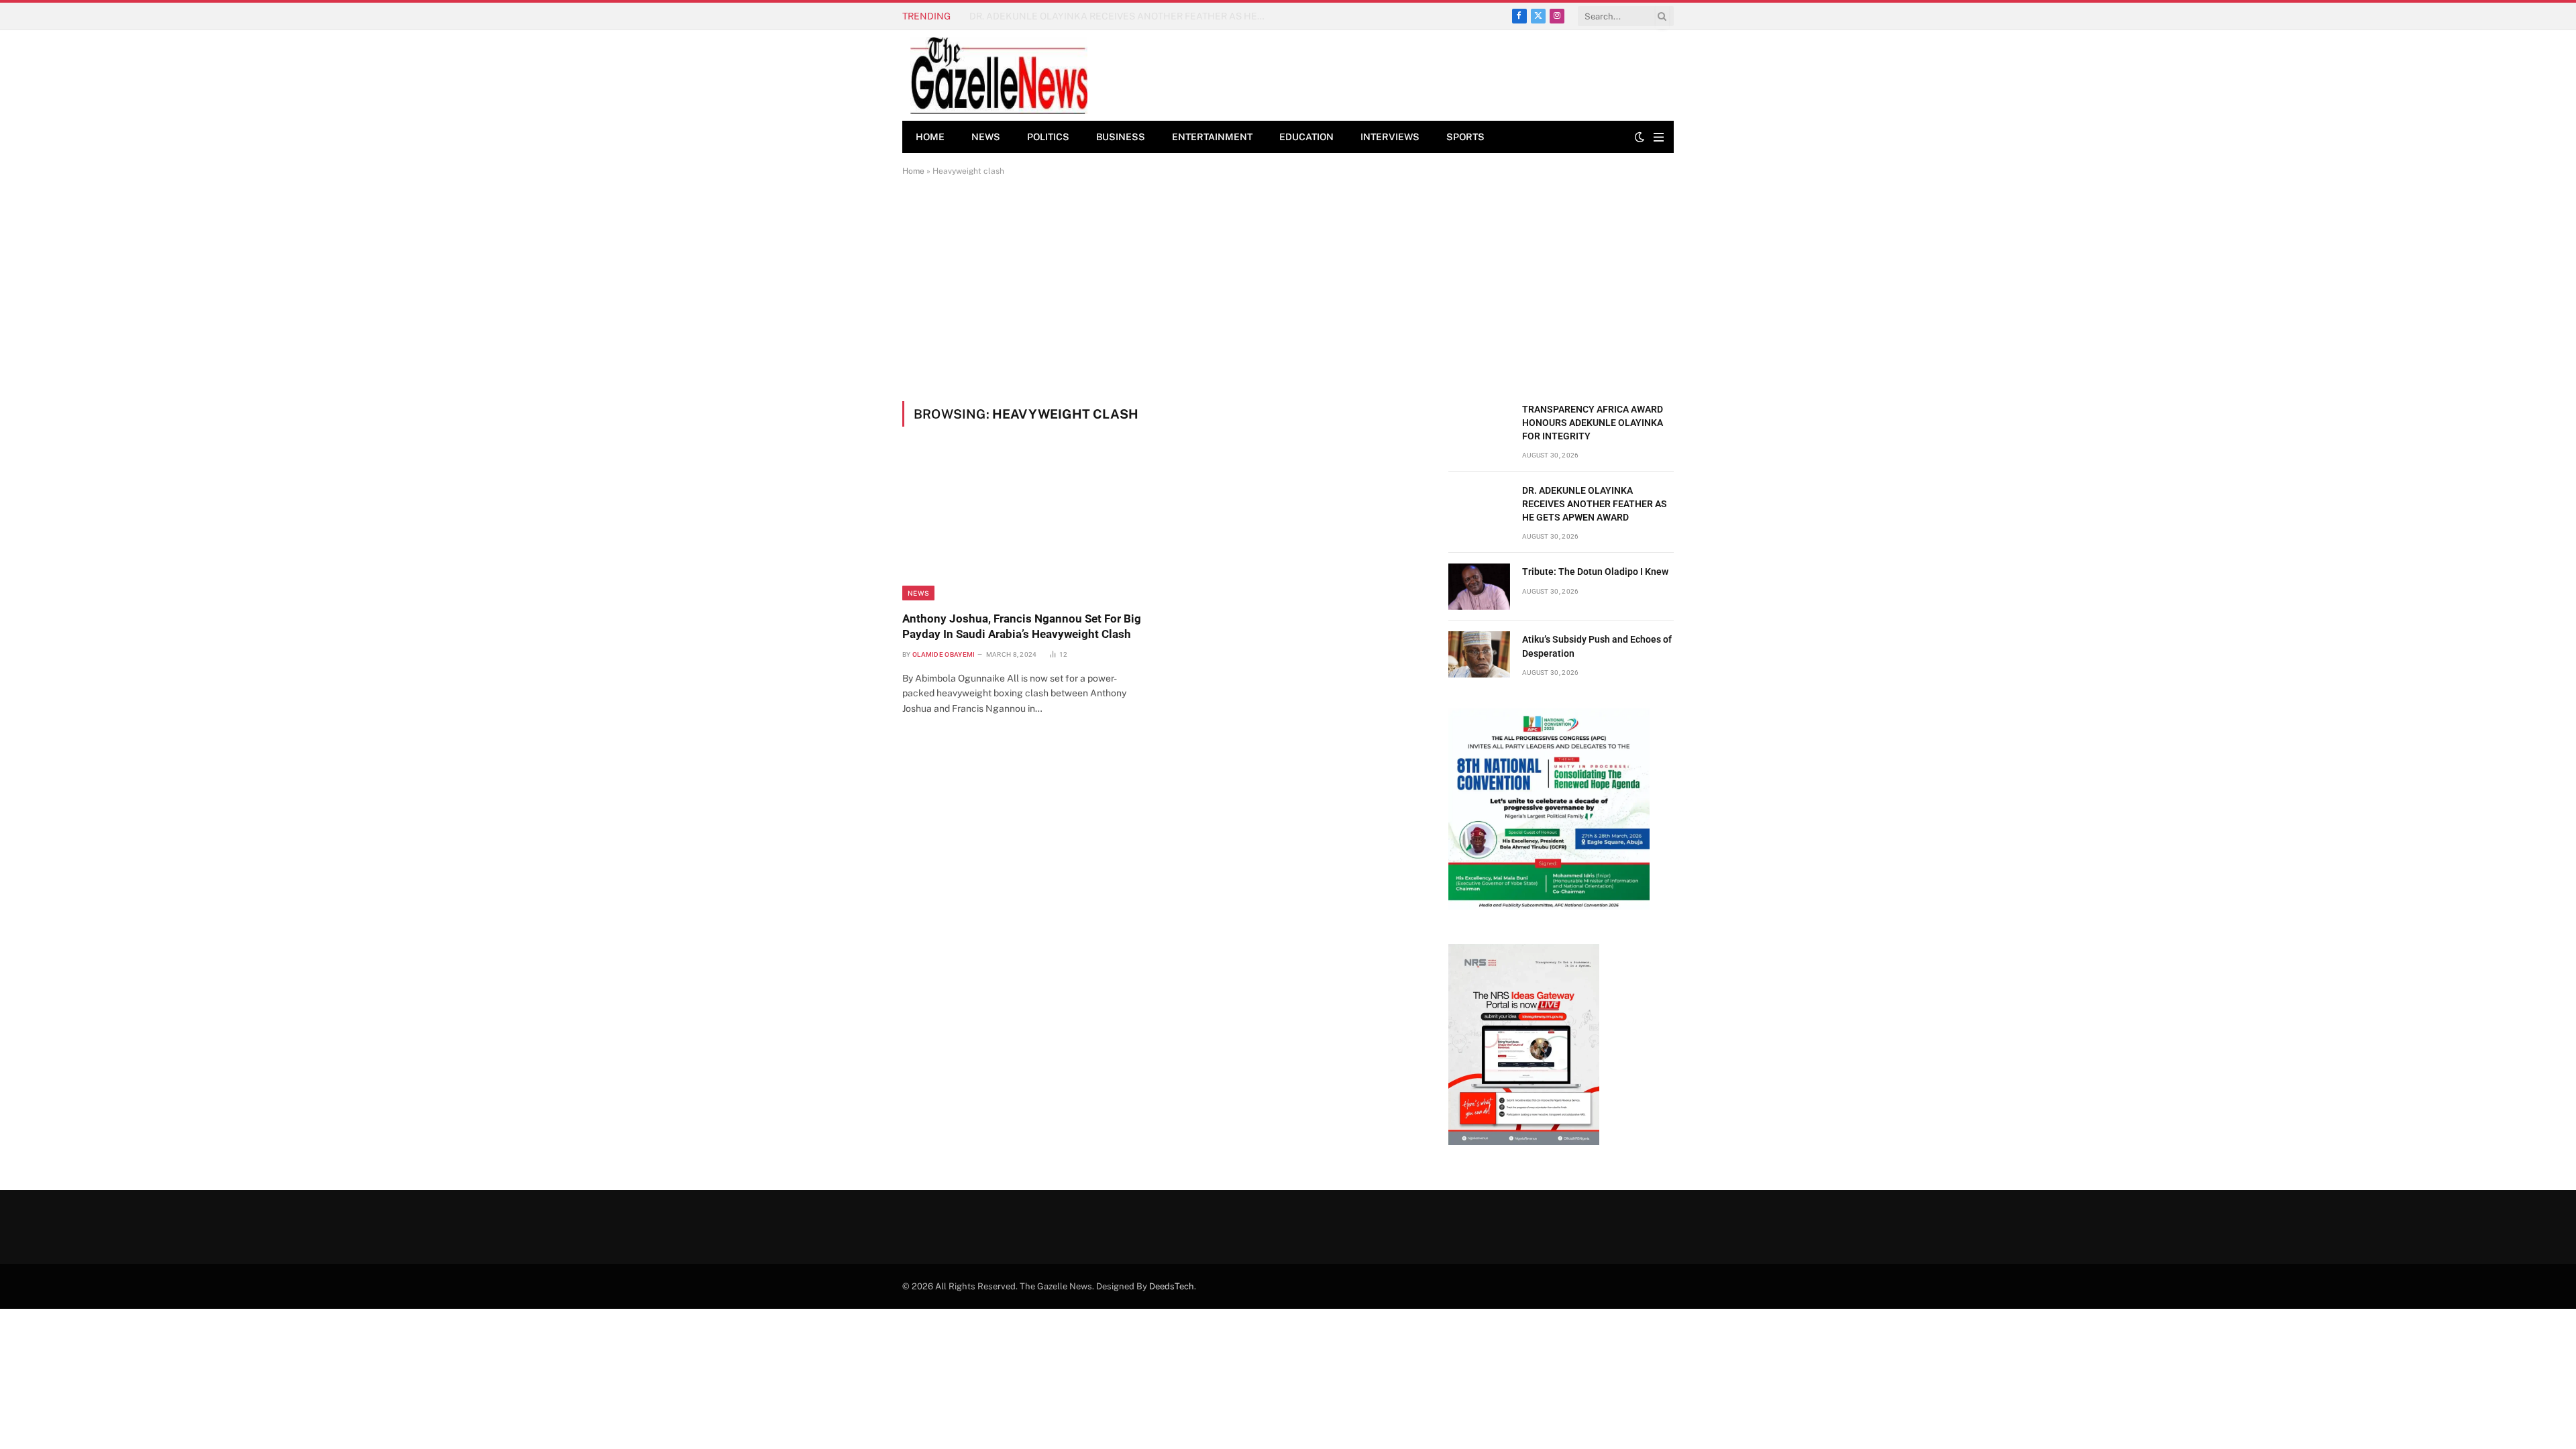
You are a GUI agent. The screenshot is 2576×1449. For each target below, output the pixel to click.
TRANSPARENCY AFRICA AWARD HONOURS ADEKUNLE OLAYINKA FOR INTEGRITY (1593, 423)
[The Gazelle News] (999, 75)
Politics (1048, 137)
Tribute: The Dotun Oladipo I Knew (1595, 572)
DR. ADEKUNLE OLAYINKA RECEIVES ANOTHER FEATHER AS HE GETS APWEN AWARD (1120, 16)
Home (930, 137)
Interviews (1390, 137)
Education (1306, 137)
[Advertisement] (1288, 288)
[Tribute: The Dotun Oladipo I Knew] (1479, 587)
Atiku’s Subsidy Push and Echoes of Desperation (1597, 646)
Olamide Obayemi (944, 654)
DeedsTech (1172, 1286)
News (986, 137)
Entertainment (1212, 137)
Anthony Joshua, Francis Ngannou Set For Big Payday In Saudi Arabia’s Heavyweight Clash (1022, 626)
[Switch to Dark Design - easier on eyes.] (1640, 137)
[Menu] (1659, 137)
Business (1121, 137)
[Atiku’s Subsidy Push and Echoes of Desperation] (1479, 654)
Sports (1465, 137)
